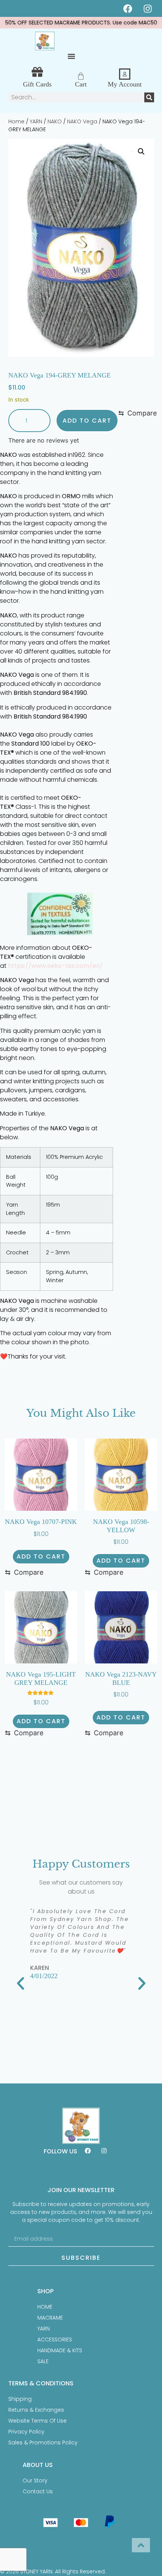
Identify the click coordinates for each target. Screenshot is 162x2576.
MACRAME (50, 2318)
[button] (72, 56)
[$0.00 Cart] (81, 76)
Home (16, 121)
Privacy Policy (26, 2432)
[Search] (149, 97)
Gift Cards (37, 84)
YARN (36, 121)
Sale (43, 2361)
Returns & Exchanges (36, 2410)
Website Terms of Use (37, 2421)
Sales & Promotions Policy (43, 2443)
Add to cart (87, 421)
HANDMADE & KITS (60, 2350)
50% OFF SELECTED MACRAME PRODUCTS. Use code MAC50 (81, 23)
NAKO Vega (82, 121)
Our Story (35, 2480)
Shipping (20, 2399)
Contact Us (38, 2491)
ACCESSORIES (55, 2339)
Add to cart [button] (41, 1556)
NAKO (55, 121)
